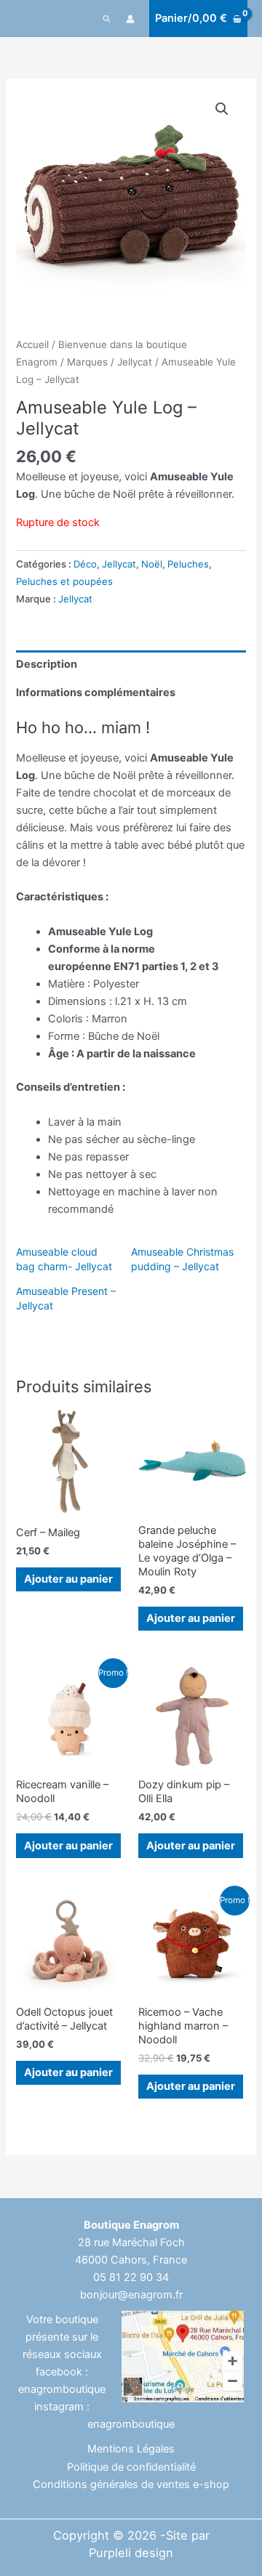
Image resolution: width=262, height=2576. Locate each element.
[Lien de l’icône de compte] (130, 19)
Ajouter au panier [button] (68, 1579)
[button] (107, 19)
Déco (85, 564)
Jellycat (135, 362)
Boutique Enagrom (131, 2225)
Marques (87, 362)
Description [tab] (47, 664)
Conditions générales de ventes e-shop (131, 2484)
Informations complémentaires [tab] (96, 693)
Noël (152, 564)
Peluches (188, 564)
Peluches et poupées (64, 581)
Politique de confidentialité (131, 2467)
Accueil (32, 344)
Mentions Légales (131, 2449)
